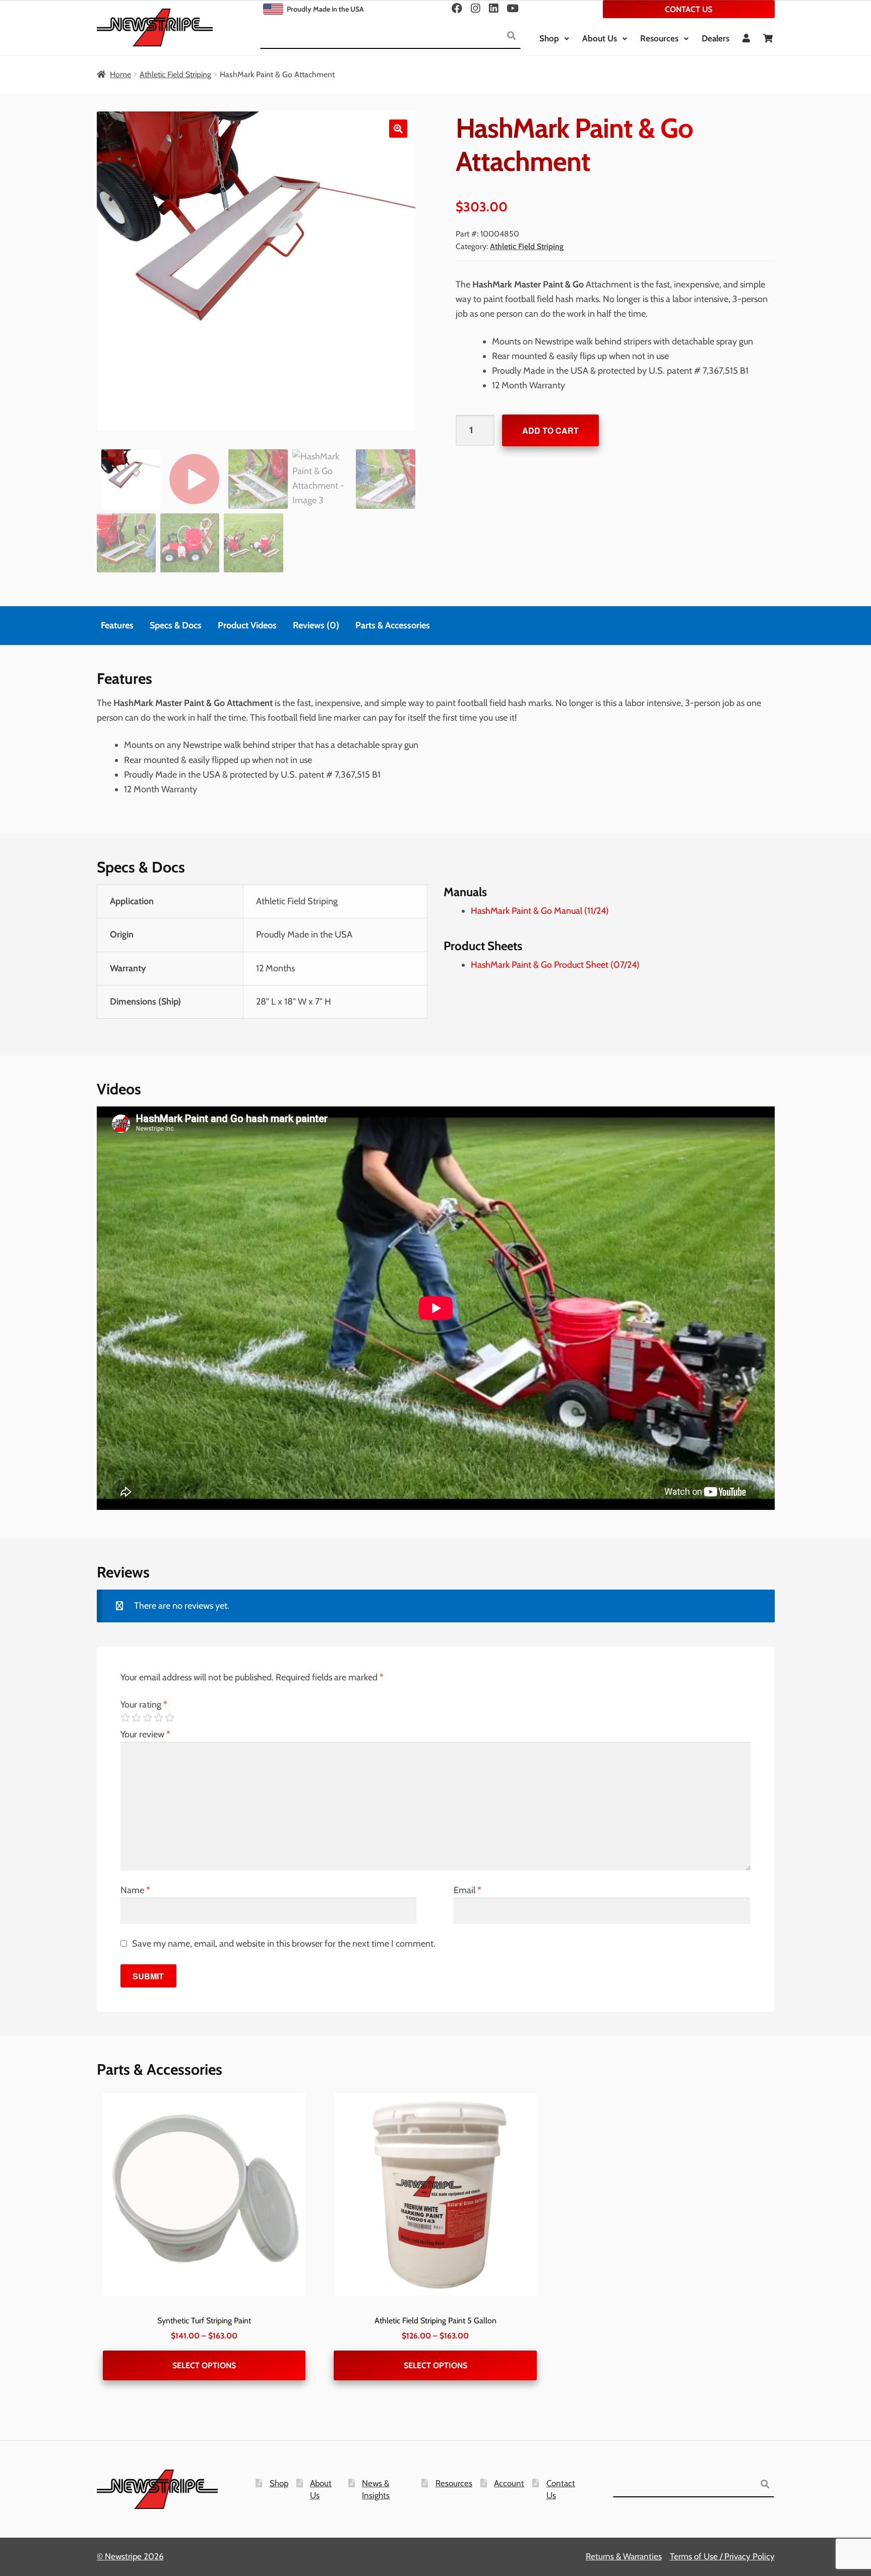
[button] (398, 129)
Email (468, 1890)
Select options (204, 2365)
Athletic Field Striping (175, 74)
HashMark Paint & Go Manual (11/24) (540, 911)
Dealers (716, 38)
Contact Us (689, 9)
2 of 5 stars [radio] (136, 1718)
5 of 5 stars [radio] (169, 1718)
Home (120, 74)
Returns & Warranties (624, 2556)
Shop (549, 38)
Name (135, 1890)
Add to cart (550, 430)
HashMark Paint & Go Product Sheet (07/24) (555, 965)
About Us (600, 38)
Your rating (144, 1705)
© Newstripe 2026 (130, 2556)
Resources (659, 38)
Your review (145, 1734)
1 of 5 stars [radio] (125, 1718)
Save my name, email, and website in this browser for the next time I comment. (284, 1944)
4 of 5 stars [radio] (158, 1718)
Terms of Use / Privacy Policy (722, 2556)
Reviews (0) (316, 625)
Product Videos (247, 625)
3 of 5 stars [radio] (147, 1718)
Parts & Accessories (393, 625)
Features (117, 625)
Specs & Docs (176, 625)
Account (509, 2483)
